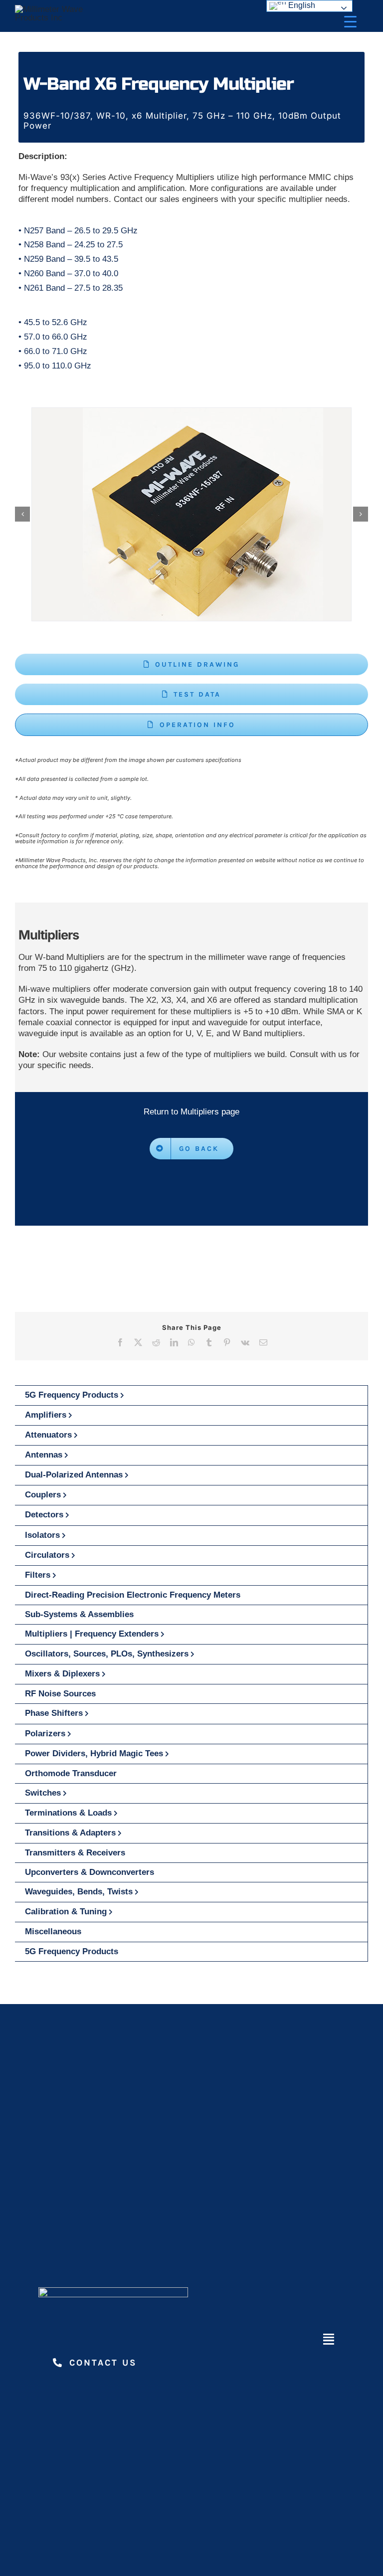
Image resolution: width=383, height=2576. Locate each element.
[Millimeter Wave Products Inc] (53, 9)
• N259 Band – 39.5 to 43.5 (68, 259)
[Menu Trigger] (350, 21)
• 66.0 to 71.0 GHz (53, 351)
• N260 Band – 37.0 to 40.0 (68, 274)
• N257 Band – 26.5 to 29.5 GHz (78, 231)
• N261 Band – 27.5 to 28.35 (71, 288)
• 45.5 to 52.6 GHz (53, 322)
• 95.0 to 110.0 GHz (55, 366)
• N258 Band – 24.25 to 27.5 (71, 245)
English (301, 5)
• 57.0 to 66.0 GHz (53, 337)
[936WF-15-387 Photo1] (191, 514)
